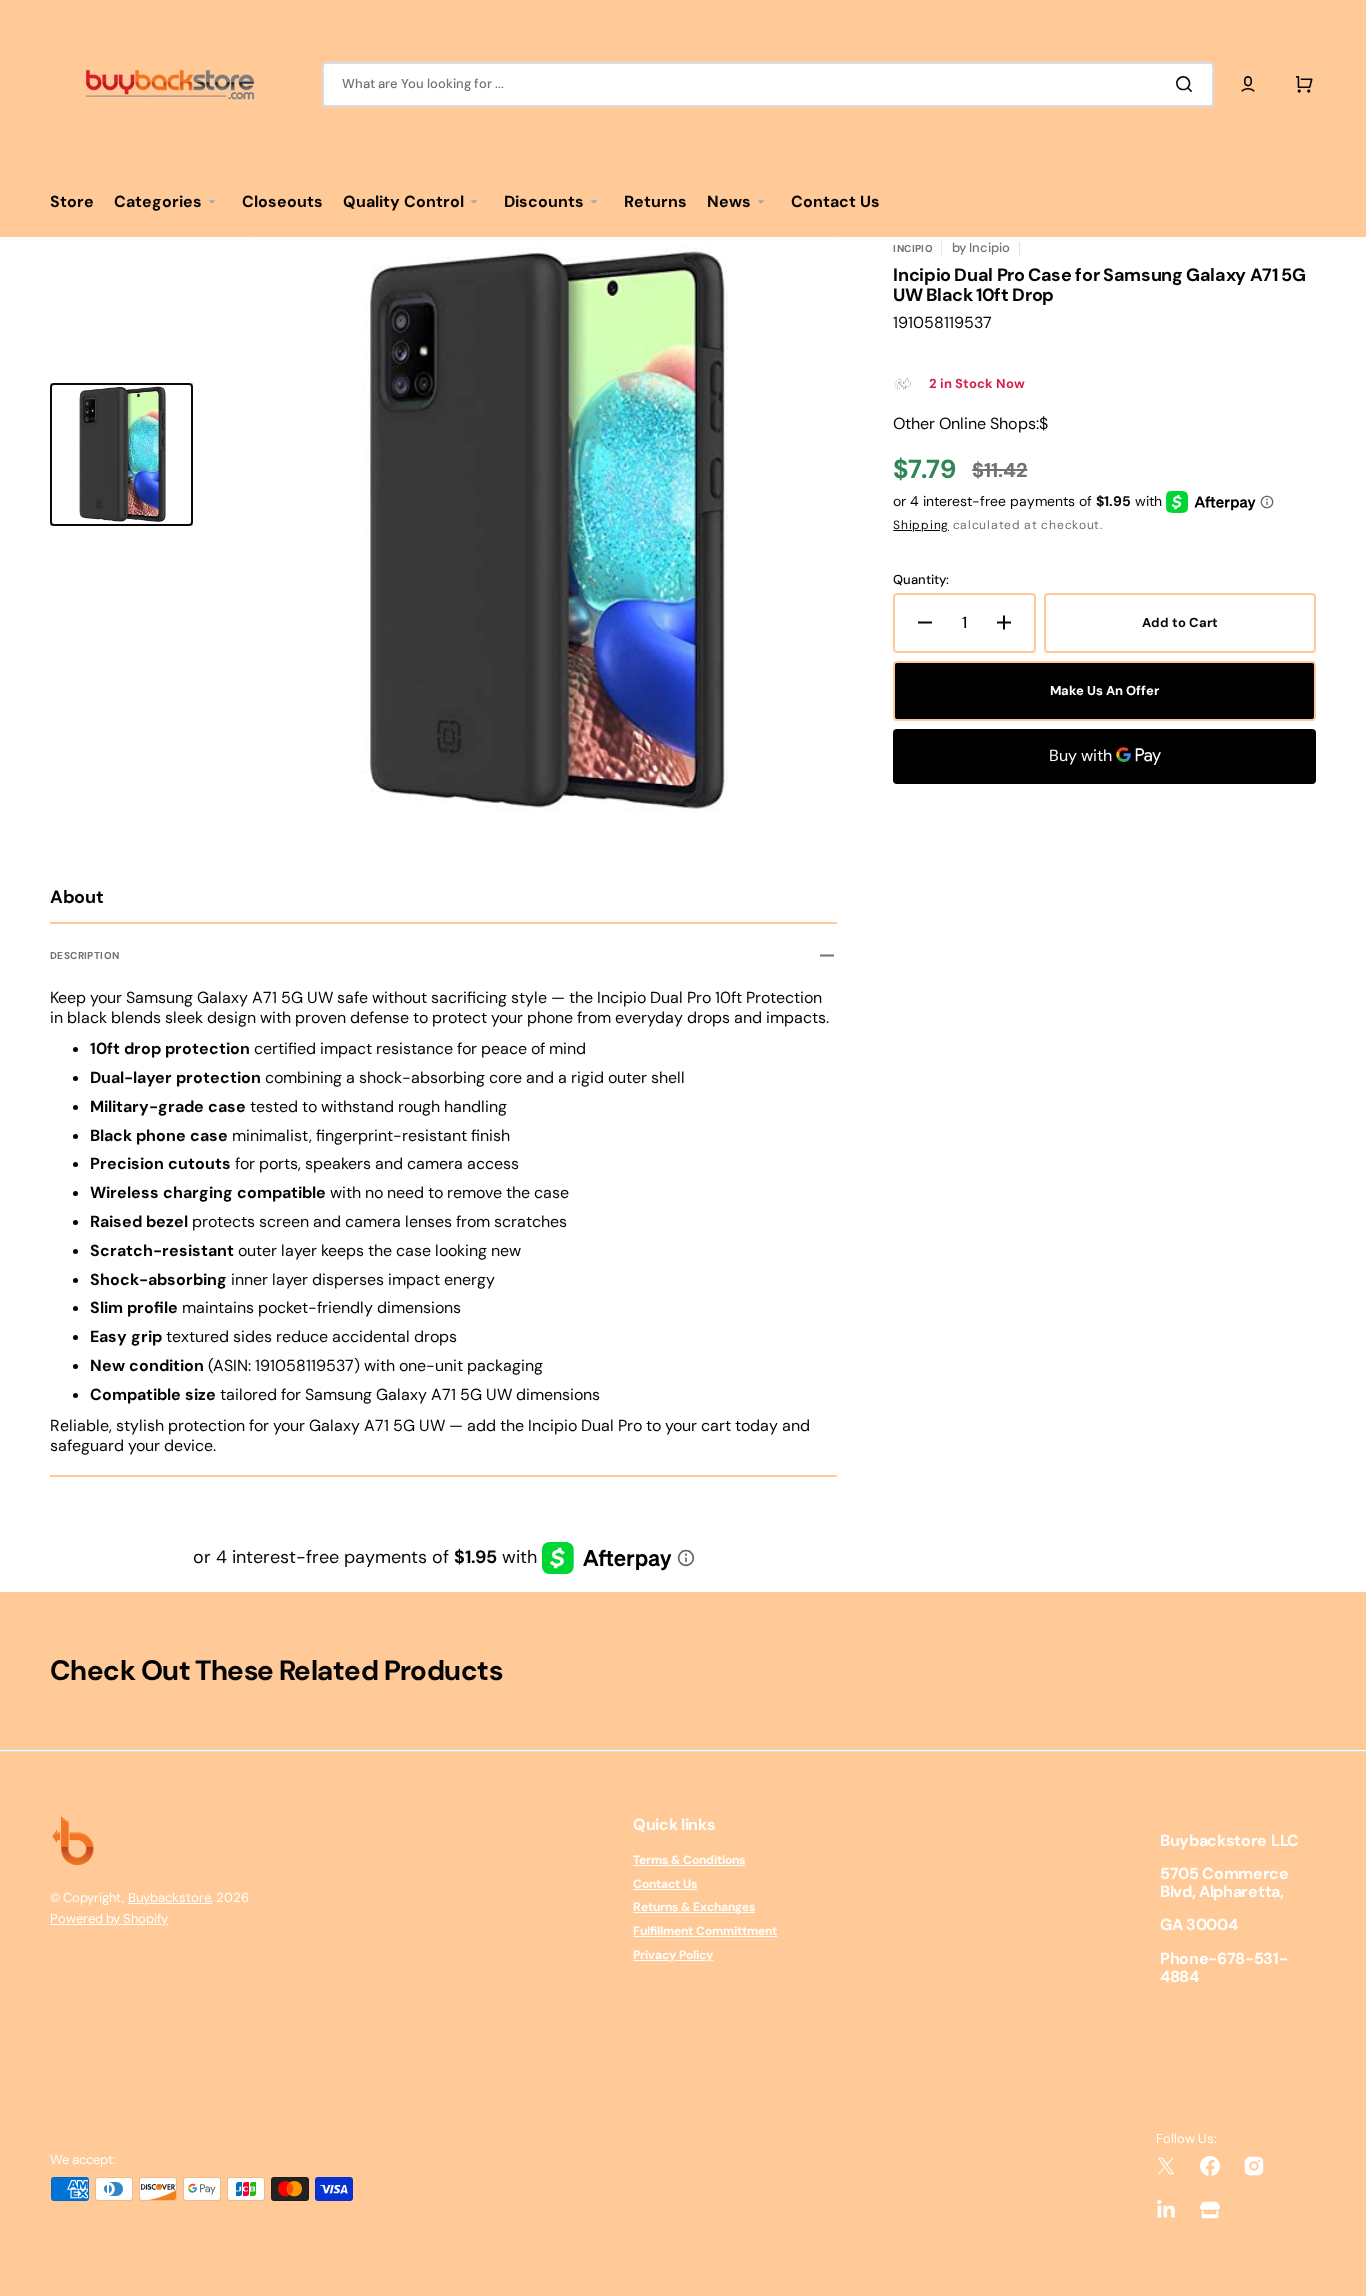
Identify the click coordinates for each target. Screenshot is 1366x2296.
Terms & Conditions (689, 1860)
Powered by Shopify (109, 1918)
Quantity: (921, 580)
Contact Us (665, 1884)
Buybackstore (169, 1897)
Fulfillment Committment (705, 1931)
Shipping (921, 525)
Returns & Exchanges (694, 1907)
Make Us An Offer (1104, 690)
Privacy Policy (673, 1955)
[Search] (1188, 84)
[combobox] (768, 84)
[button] (1248, 84)
